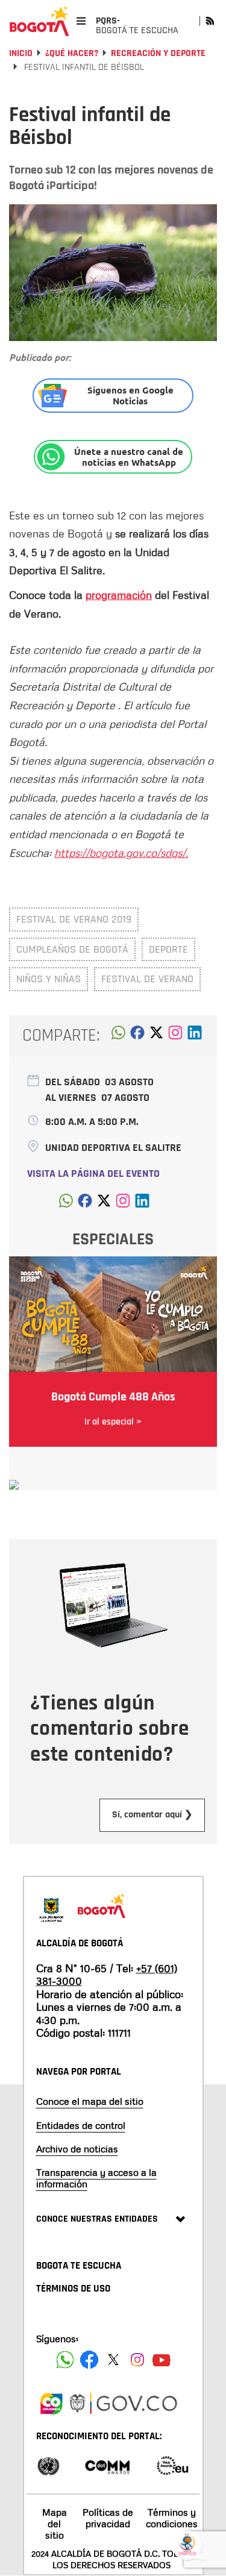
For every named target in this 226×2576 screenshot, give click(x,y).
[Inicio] (39, 21)
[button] (118, 1036)
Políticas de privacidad (108, 2518)
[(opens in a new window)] (175, 1036)
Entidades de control (81, 2125)
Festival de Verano (147, 979)
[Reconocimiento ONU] (48, 2465)
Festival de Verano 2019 (74, 919)
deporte (168, 949)
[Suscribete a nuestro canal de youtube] (162, 2360)
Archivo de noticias (77, 2149)
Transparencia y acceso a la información (96, 2178)
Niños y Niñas (49, 979)
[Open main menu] (81, 21)
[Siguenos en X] (113, 2360)
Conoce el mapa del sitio (90, 2101)
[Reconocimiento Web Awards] (172, 2465)
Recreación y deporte (158, 53)
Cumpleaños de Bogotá (72, 949)
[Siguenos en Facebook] (65, 2360)
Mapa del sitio (55, 2524)
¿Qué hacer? (72, 53)
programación (119, 595)
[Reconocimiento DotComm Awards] (107, 2465)
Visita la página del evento (93, 1174)
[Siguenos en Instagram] (137, 2360)
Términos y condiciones (172, 2518)
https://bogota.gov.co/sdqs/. (121, 853)
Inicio (21, 53)
